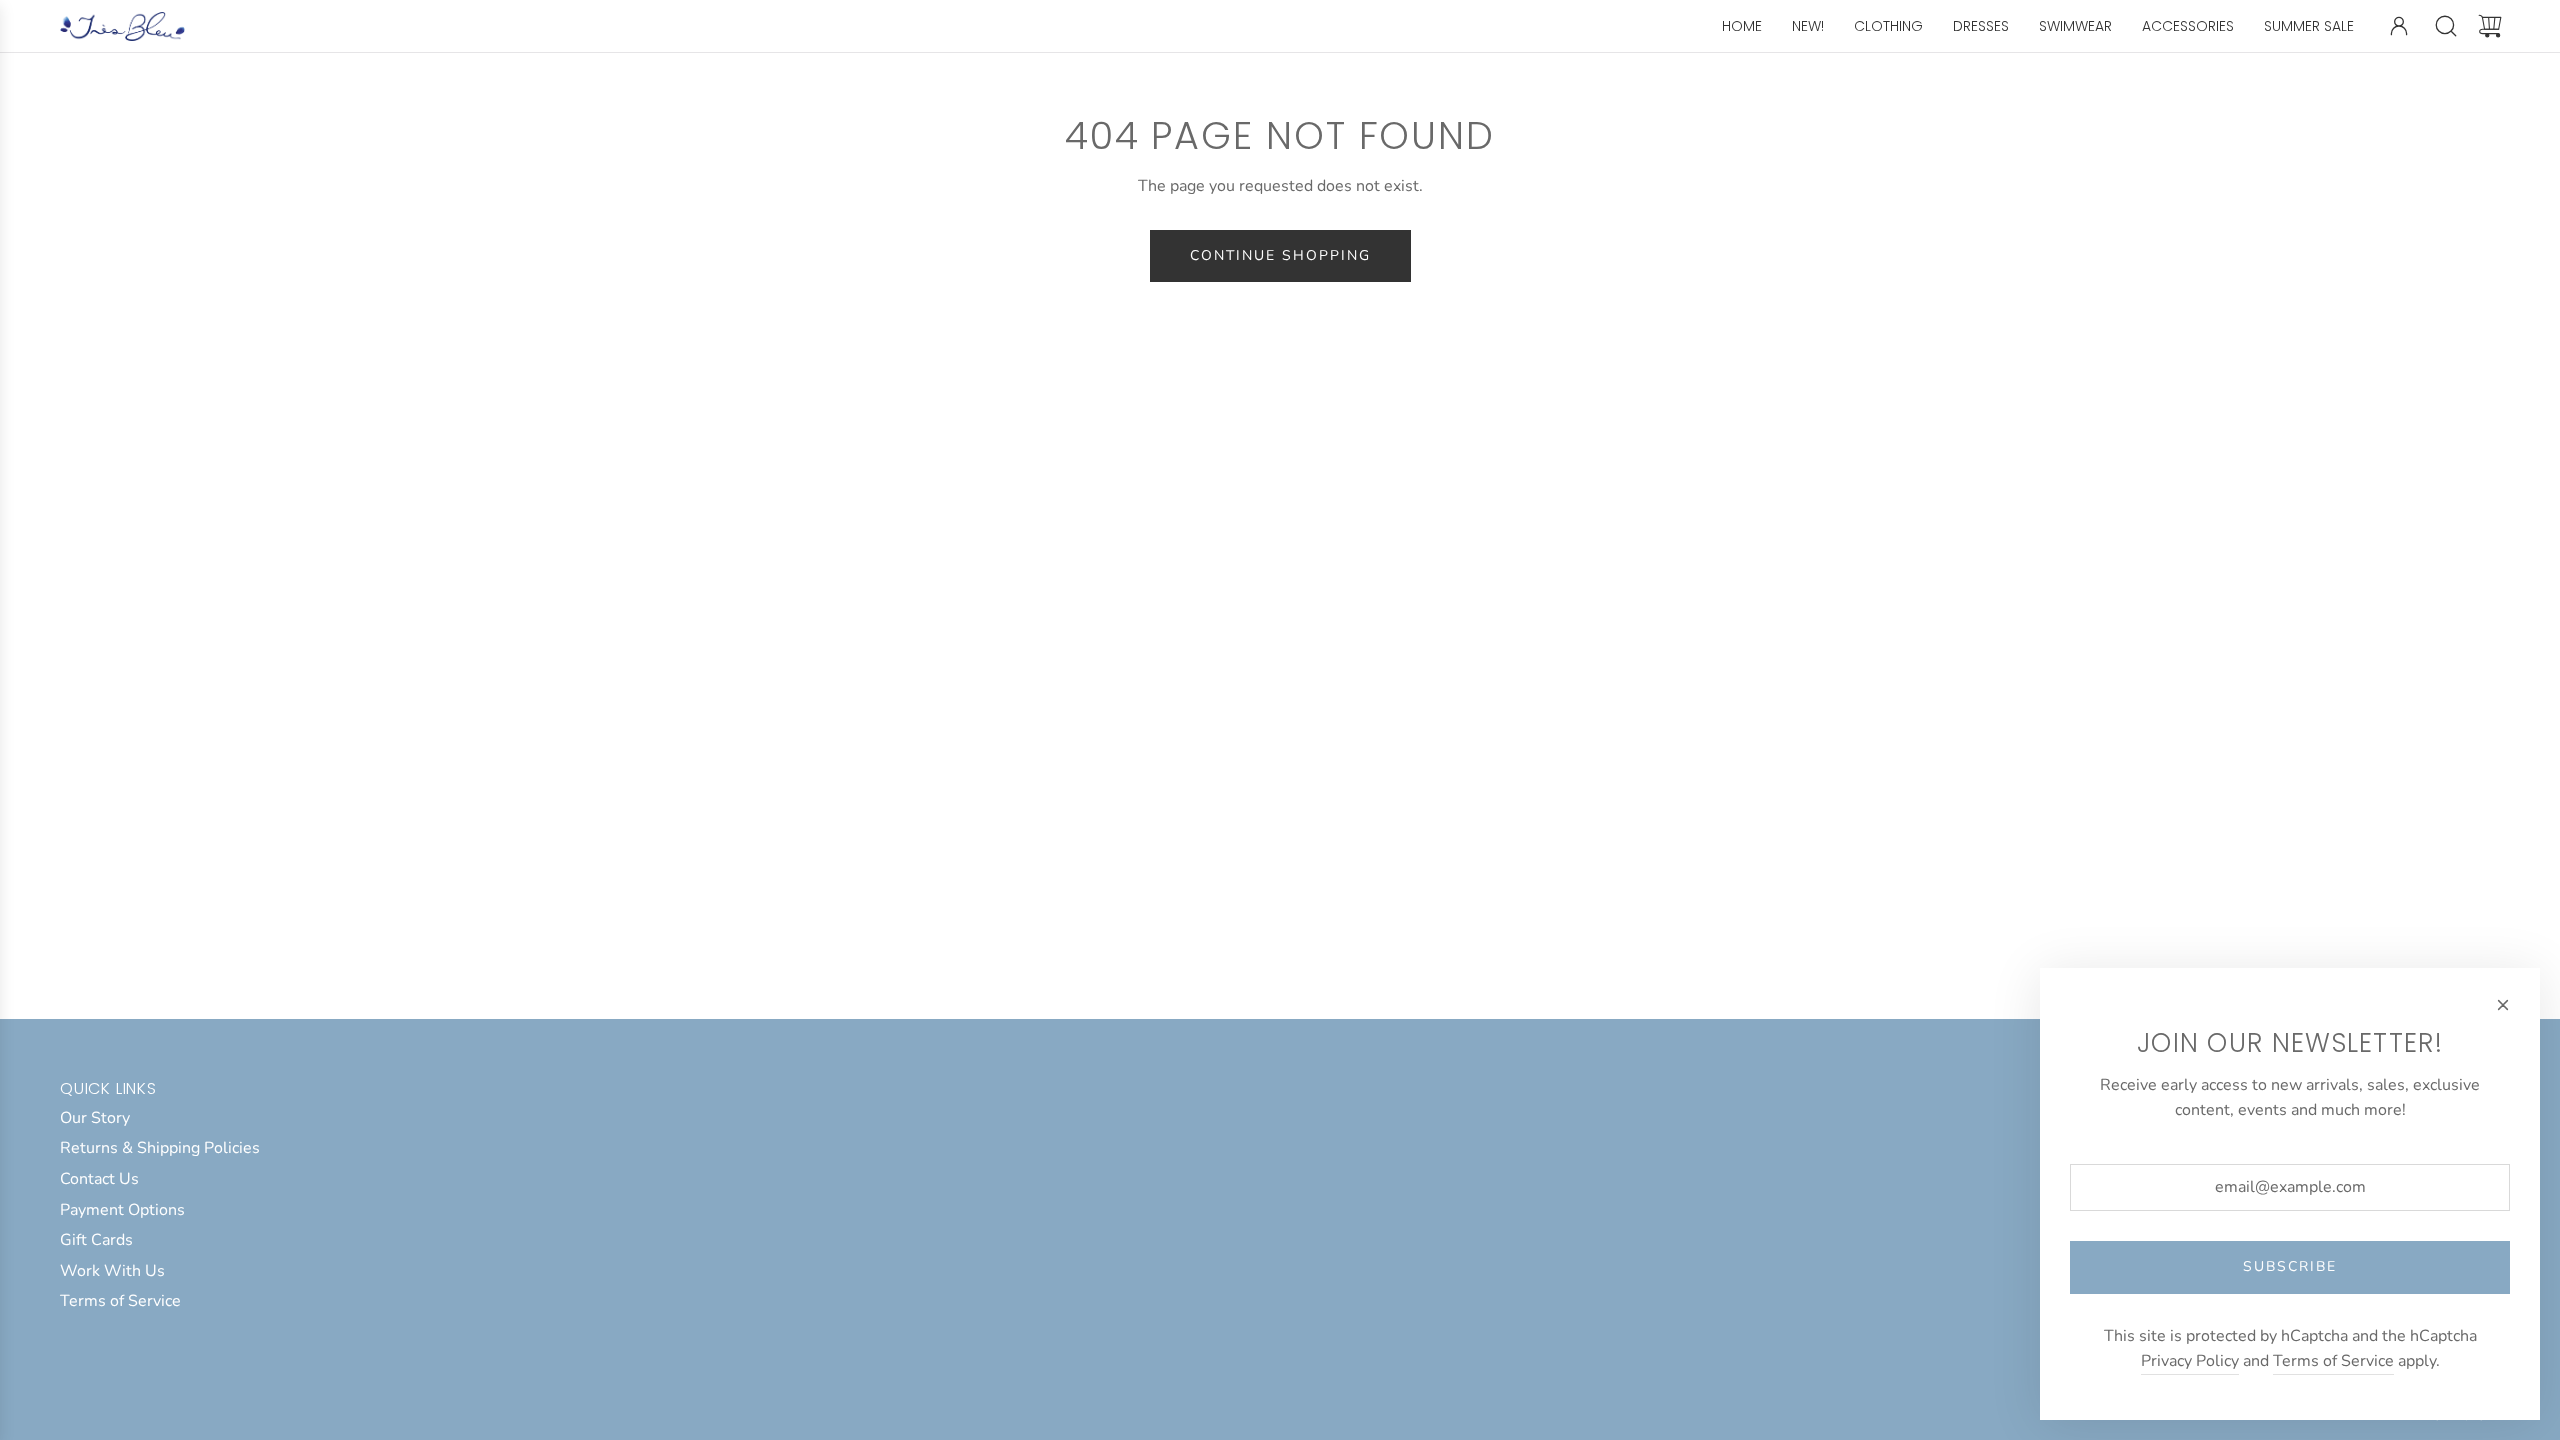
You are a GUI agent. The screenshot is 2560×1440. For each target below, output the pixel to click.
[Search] (2446, 26)
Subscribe (2290, 1266)
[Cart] (2490, 26)
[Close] (2503, 1005)
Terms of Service (2333, 1361)
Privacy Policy (2190, 1361)
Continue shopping (1280, 255)
